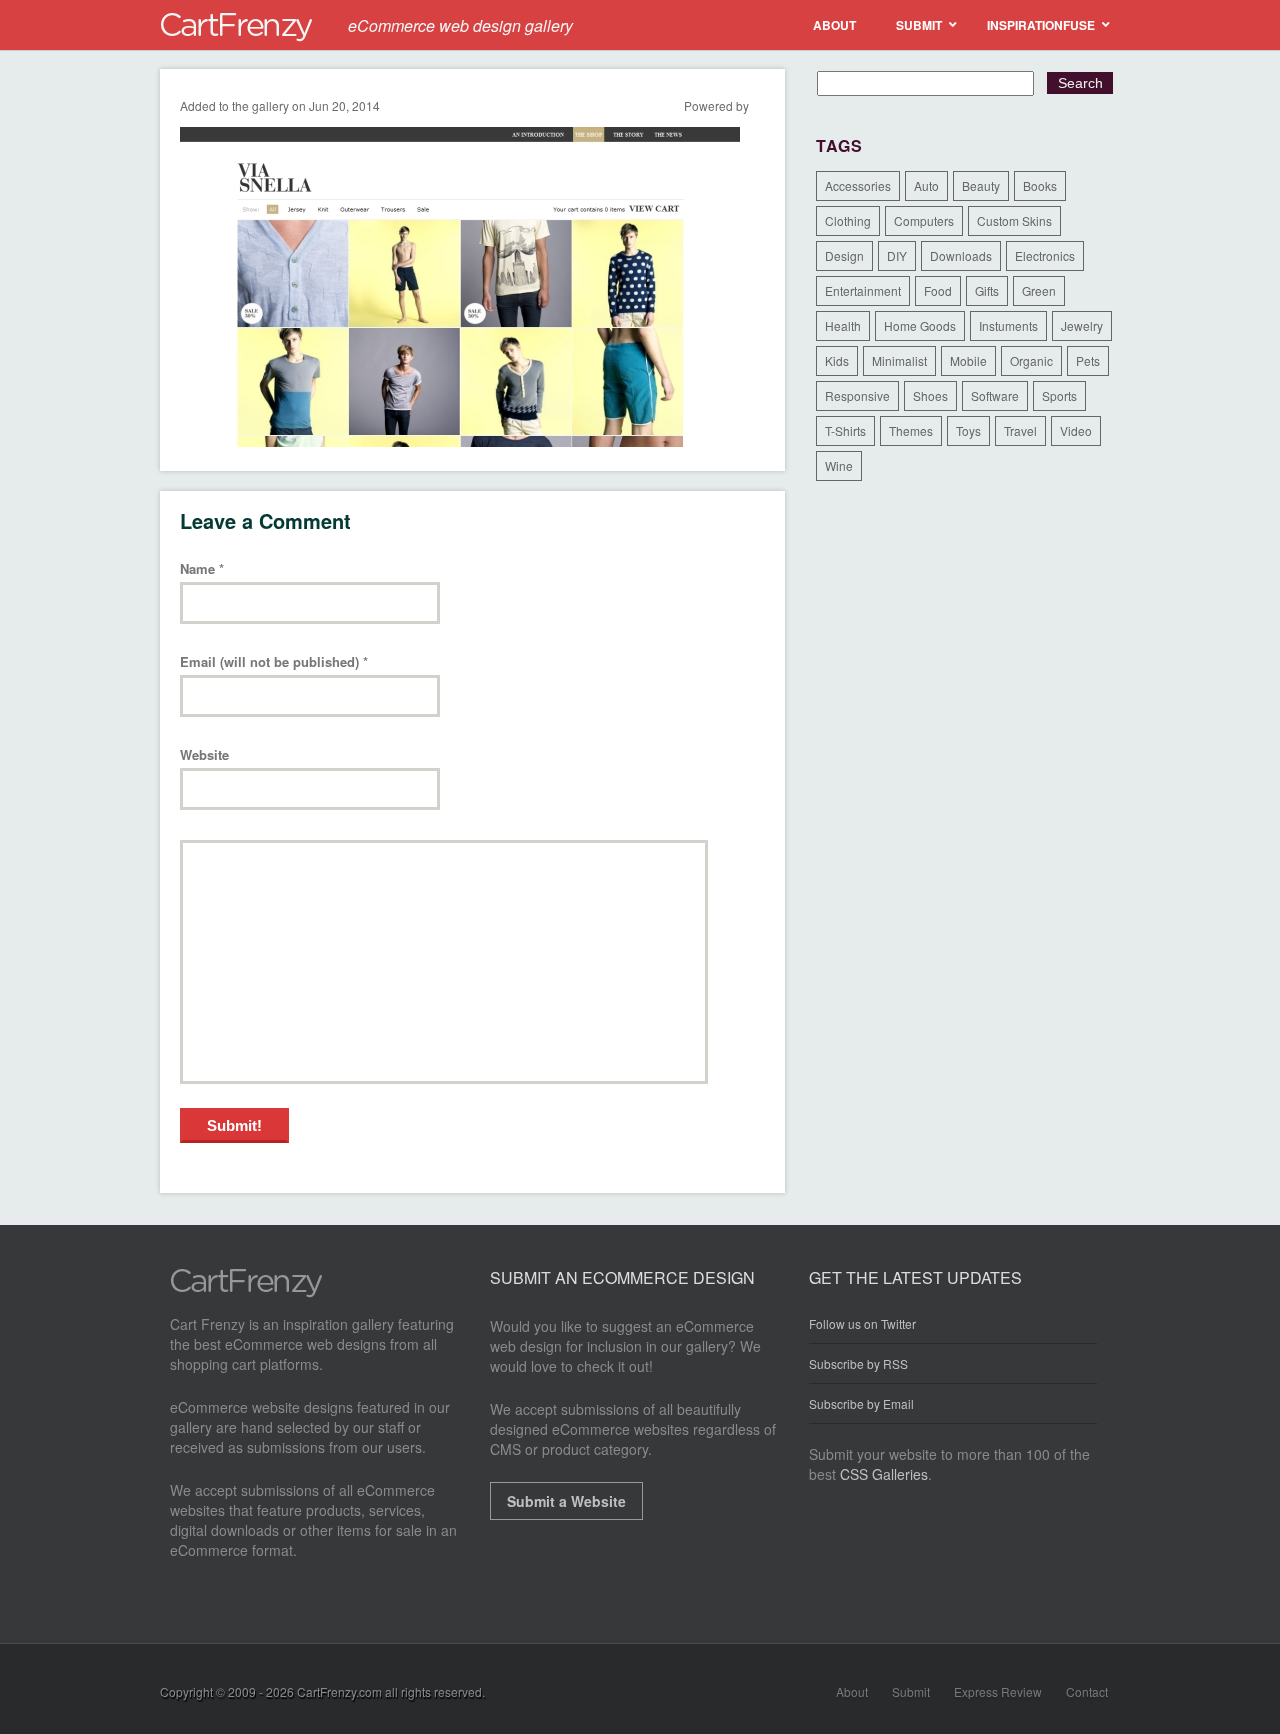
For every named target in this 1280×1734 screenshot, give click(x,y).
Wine (839, 465)
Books (1040, 185)
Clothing (848, 220)
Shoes (930, 395)
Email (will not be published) (274, 662)
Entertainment (863, 290)
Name (202, 569)
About (852, 1691)
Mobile (968, 360)
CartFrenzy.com (339, 1691)
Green (1039, 290)
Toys (968, 430)
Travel (1020, 430)
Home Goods (920, 325)
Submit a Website (566, 1501)
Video (1076, 430)
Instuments (1008, 325)
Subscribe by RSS (858, 1363)
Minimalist (899, 360)
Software (995, 395)
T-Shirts (845, 430)
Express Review (998, 1691)
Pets (1088, 360)
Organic (1031, 360)
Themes (911, 430)
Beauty (981, 185)
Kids (837, 360)
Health (843, 325)
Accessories (858, 185)
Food (938, 290)
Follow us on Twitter (862, 1324)
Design (844, 255)
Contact (1087, 1691)
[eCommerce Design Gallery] (246, 1292)
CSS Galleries (884, 1474)
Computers (924, 220)
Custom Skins (1014, 220)
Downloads (961, 255)
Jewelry (1082, 325)
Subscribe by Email (861, 1403)
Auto (926, 185)
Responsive (857, 395)
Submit (911, 1691)
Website (204, 755)
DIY (897, 255)
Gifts (987, 290)
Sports (1059, 395)
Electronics (1045, 255)
